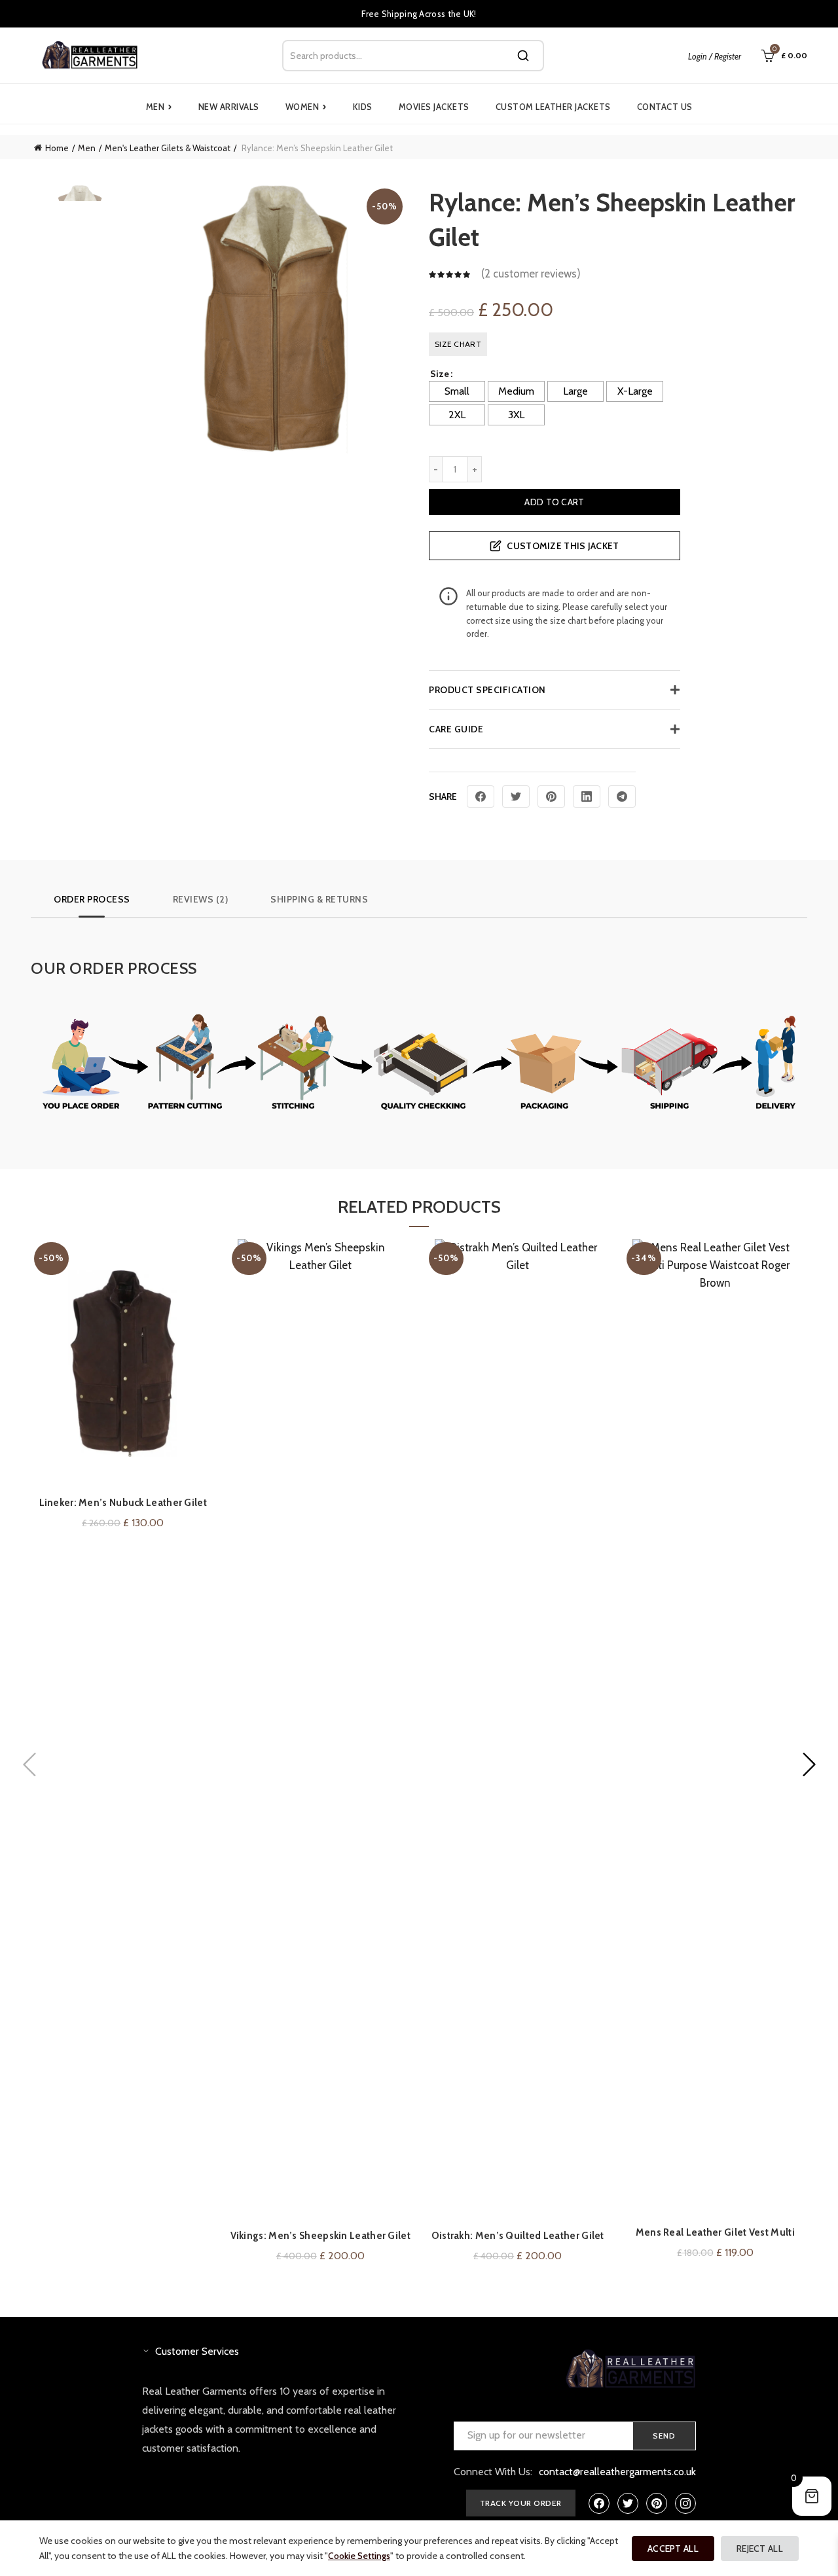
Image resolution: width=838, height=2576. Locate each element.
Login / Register (715, 56)
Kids (363, 107)
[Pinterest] (551, 796)
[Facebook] (481, 796)
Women (306, 107)
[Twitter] (516, 796)
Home (57, 148)
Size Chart (458, 344)
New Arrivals (229, 107)
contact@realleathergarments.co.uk (617, 2472)
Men (159, 107)
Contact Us (665, 107)
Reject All (760, 2549)
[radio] (457, 391)
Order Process (92, 899)
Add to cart (554, 502)
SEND (664, 2436)
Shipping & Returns (319, 899)
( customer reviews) (531, 274)
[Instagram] (685, 2503)
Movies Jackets (434, 107)
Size (440, 374)
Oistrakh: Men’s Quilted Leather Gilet (518, 2236)
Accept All (673, 2549)
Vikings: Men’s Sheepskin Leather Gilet (320, 2236)
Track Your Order (521, 2503)
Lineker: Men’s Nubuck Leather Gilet (123, 1503)
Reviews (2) (201, 899)
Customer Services (197, 2351)
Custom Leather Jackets (553, 107)
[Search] (523, 56)
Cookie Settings (359, 2556)
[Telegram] (622, 796)
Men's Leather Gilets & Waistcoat (168, 148)
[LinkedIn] (587, 796)
